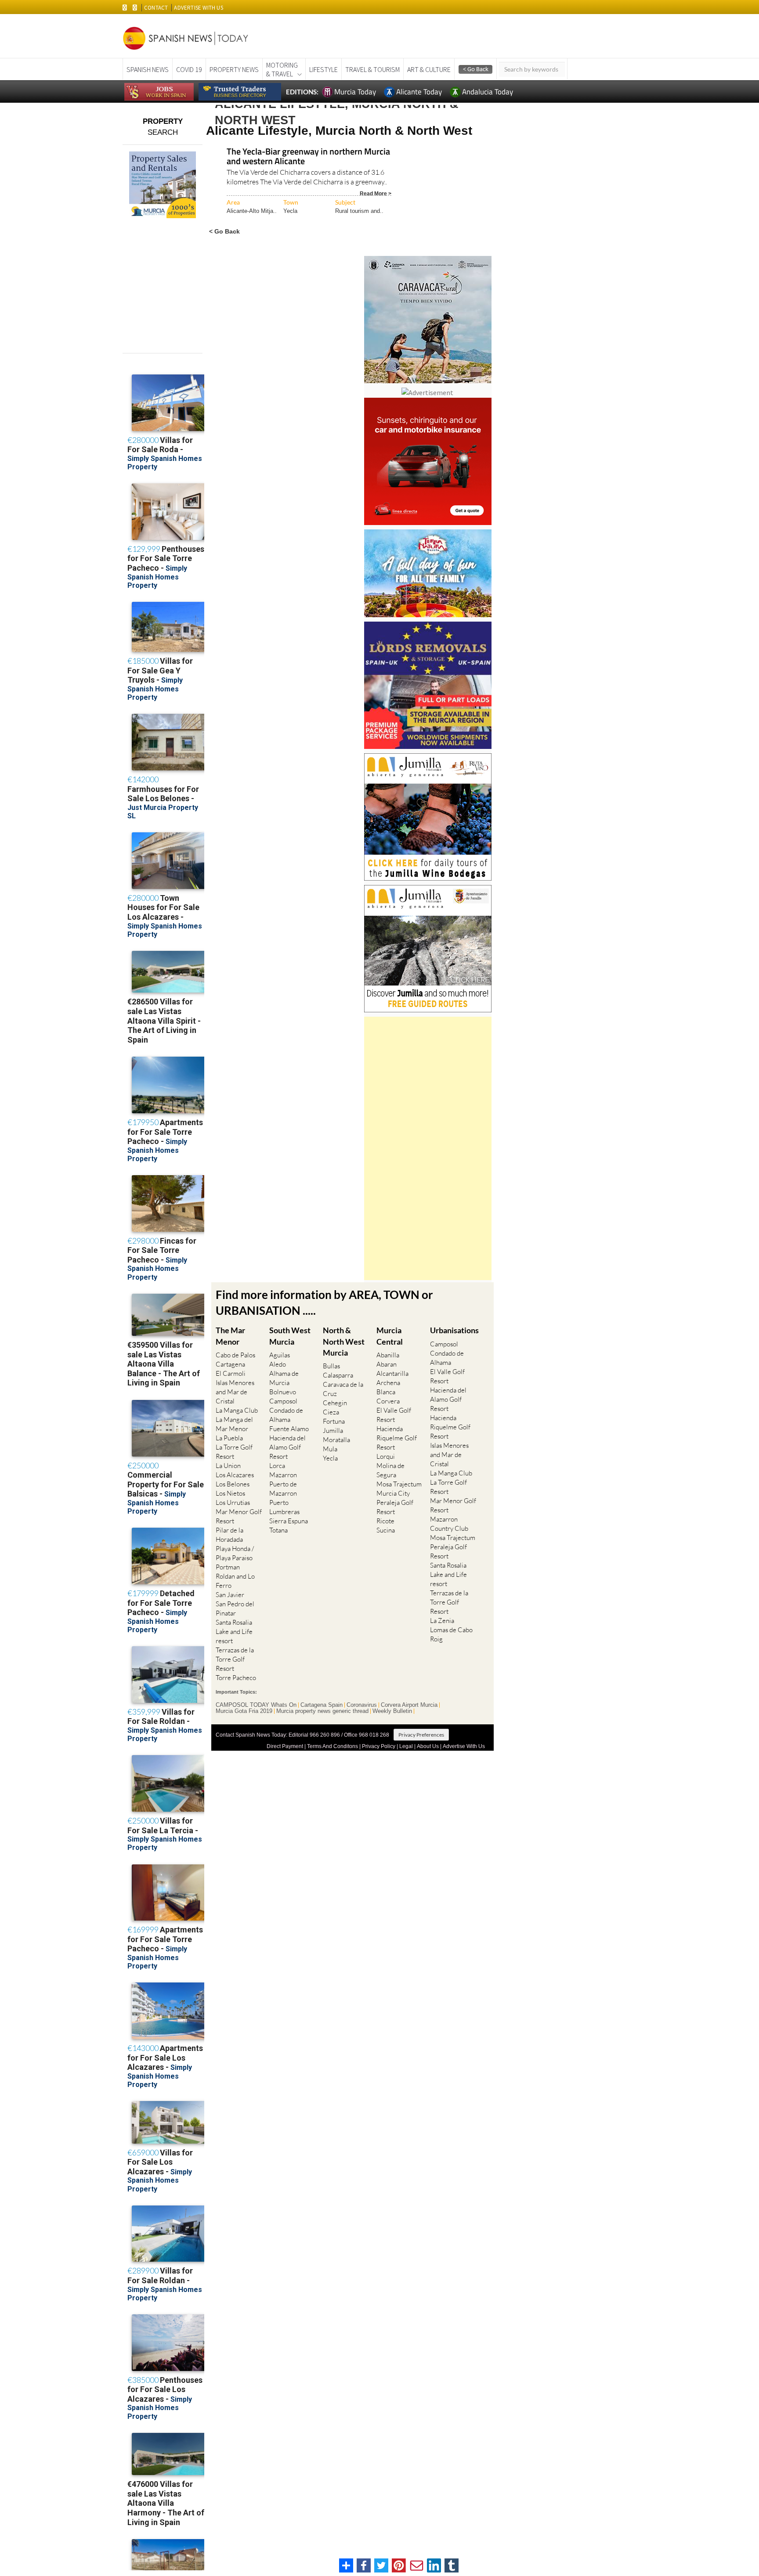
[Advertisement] (428, 1148)
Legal (406, 1746)
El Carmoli (231, 1373)
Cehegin (335, 1403)
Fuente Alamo (289, 1429)
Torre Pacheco (236, 1678)
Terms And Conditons (333, 1746)
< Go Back (224, 231)
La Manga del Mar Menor (234, 1424)
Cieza (331, 1412)
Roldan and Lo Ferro (235, 1581)
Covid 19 (189, 69)
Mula (330, 1449)
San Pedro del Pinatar (235, 1608)
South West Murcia (290, 1336)
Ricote (385, 1521)
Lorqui (386, 1456)
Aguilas (280, 1355)
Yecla (290, 211)
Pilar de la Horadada (230, 1535)
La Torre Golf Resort (234, 1452)
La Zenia (442, 1621)
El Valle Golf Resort (394, 1415)
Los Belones (233, 1484)
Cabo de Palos (235, 1355)
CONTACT (156, 8)
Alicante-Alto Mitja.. (252, 211)
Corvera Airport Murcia (409, 1705)
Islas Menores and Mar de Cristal (235, 1392)
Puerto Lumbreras (284, 1507)
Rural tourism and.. (359, 211)
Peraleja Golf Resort (395, 1507)
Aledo (278, 1364)
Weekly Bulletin (392, 1711)
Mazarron (283, 1475)
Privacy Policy (379, 1746)
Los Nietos (230, 1493)
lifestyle (323, 69)
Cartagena (230, 1364)
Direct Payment (285, 1746)
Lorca (277, 1466)
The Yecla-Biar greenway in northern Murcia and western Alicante (308, 157)
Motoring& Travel (282, 69)
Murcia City (393, 1493)
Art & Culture (429, 69)
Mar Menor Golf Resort (239, 1516)
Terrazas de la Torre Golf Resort (235, 1659)
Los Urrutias (233, 1502)
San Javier (230, 1595)
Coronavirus (362, 1705)
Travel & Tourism (372, 69)
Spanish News (148, 69)
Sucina (386, 1530)
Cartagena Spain (322, 1705)
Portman (228, 1567)
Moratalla (336, 1440)
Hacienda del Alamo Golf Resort (287, 1447)
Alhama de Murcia (284, 1378)
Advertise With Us (464, 1746)
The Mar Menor (230, 1336)
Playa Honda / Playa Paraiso (235, 1553)
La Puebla (229, 1438)
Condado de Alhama (286, 1415)
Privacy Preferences (421, 1735)
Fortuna (334, 1421)
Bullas (331, 1366)
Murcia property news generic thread (322, 1711)
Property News (234, 69)
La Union (228, 1466)
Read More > (376, 193)
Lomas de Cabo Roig (451, 1634)
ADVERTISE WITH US (198, 8)
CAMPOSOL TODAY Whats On (256, 1705)
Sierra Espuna (289, 1521)
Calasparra (338, 1375)
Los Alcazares (235, 1475)
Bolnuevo (283, 1392)
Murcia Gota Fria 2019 (244, 1711)
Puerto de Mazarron (283, 1489)
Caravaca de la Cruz (343, 1389)
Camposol (283, 1401)
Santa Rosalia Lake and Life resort (234, 1632)
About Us (428, 1746)
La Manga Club (237, 1410)
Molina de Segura (390, 1470)
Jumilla (333, 1430)
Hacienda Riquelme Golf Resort (397, 1438)
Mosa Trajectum (399, 1484)
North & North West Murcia (344, 1341)
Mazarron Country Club (449, 1524)
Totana (278, 1530)
